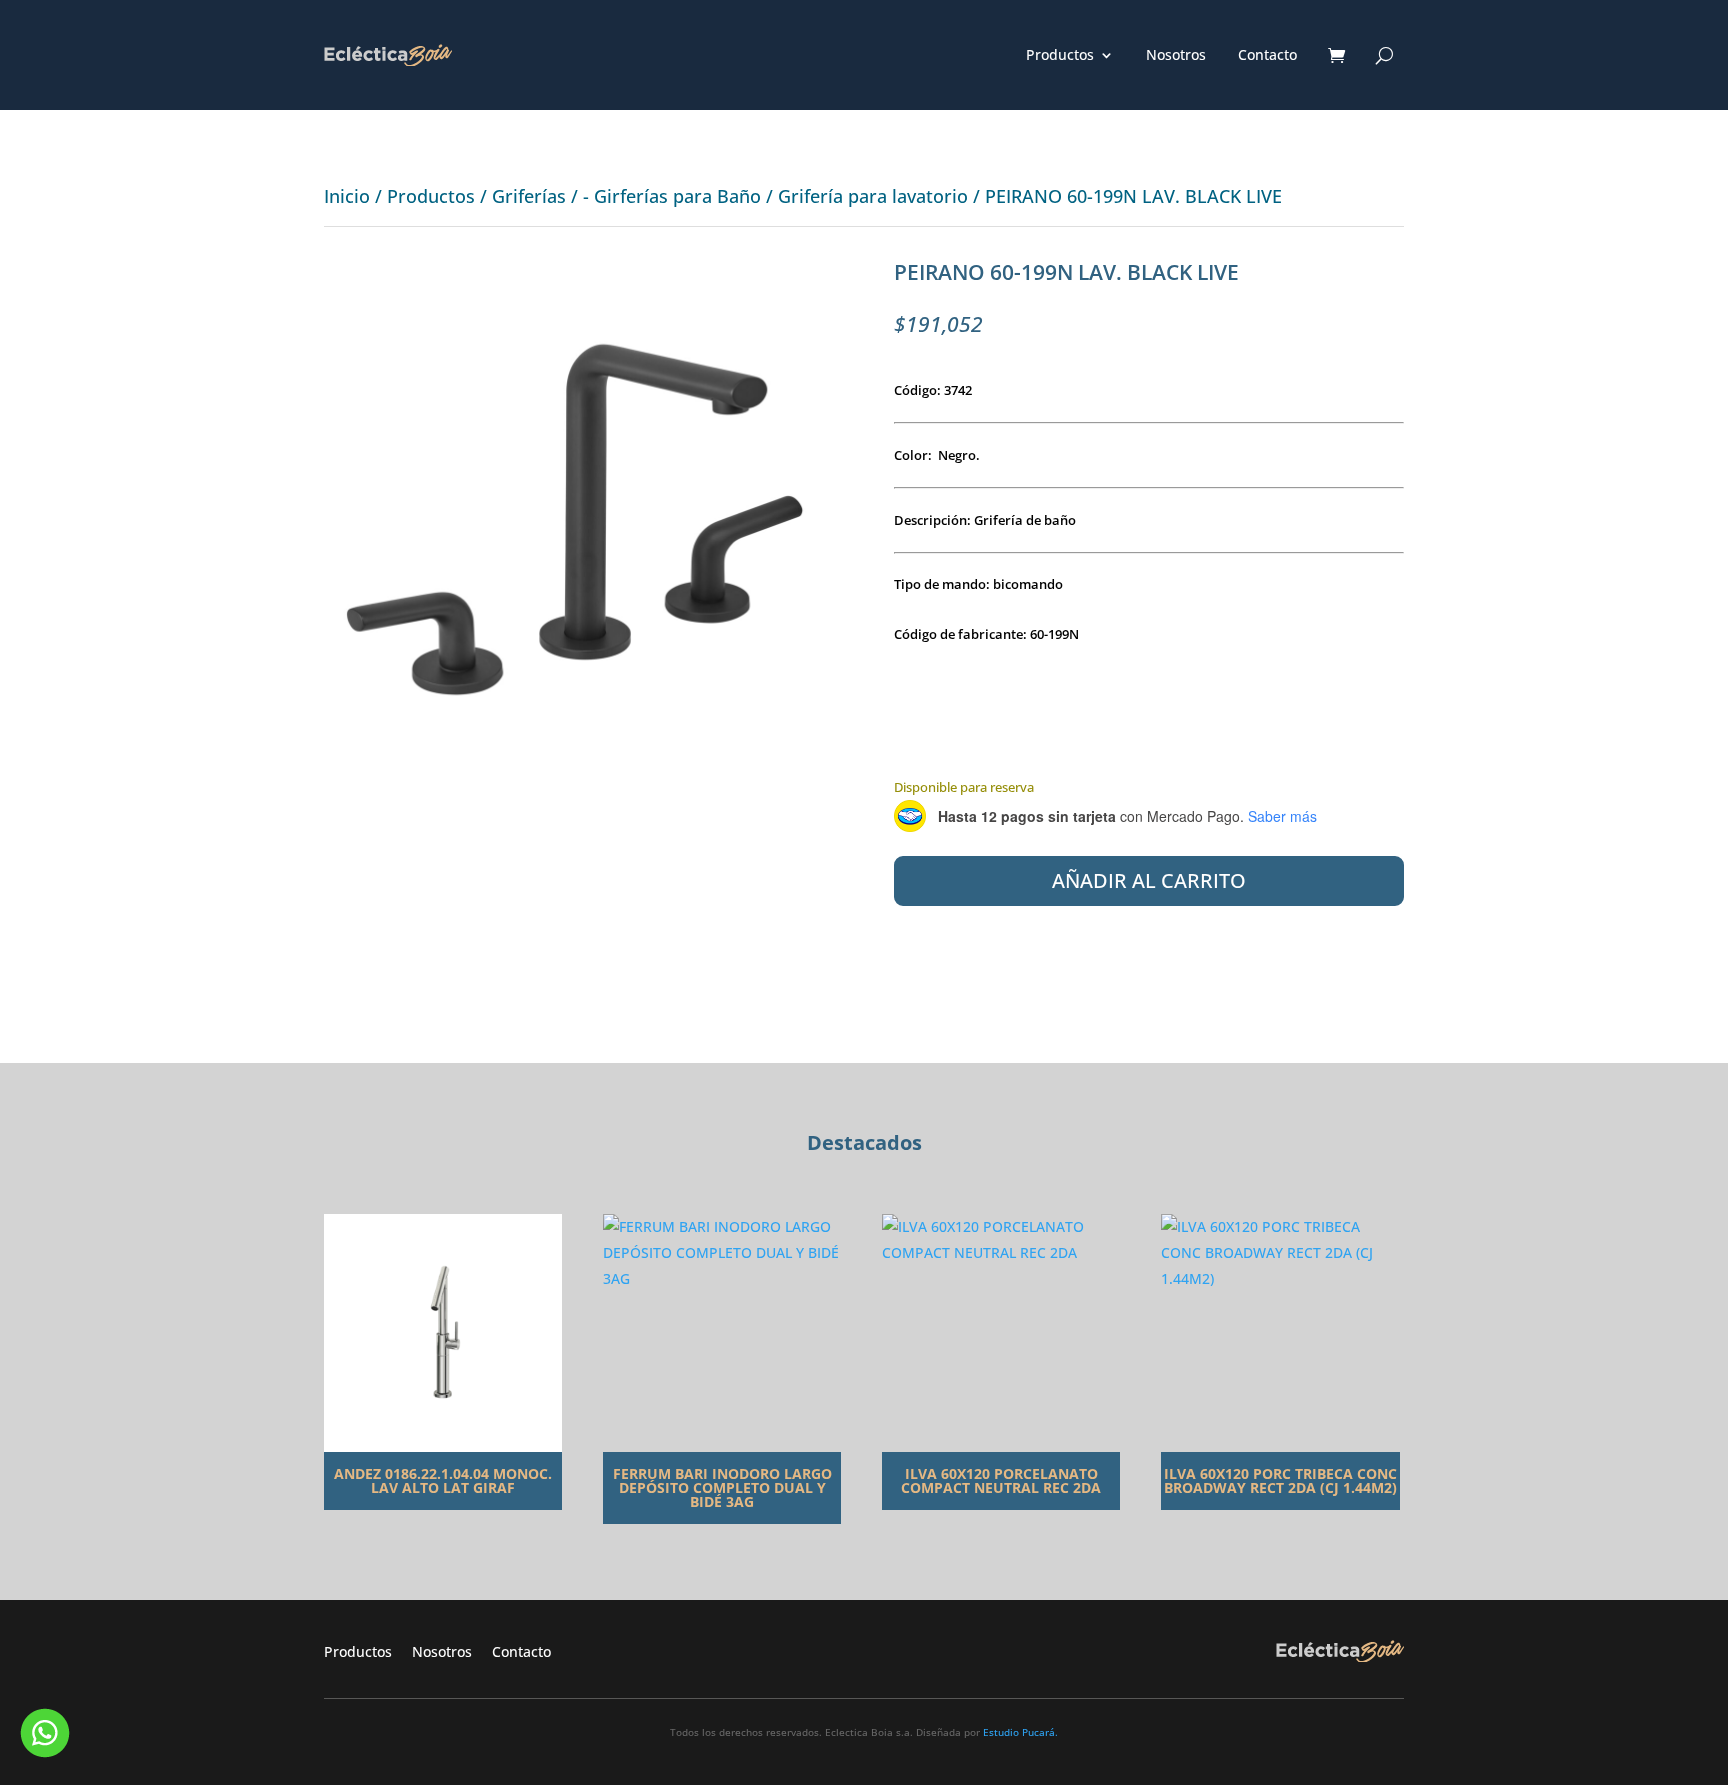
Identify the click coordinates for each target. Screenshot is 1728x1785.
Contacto (1267, 56)
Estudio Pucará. (1020, 1732)
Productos (1060, 56)
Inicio (347, 196)
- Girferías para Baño (672, 196)
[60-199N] (579, 766)
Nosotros (1176, 56)
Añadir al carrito (1149, 880)
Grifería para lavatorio (873, 196)
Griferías (529, 196)
